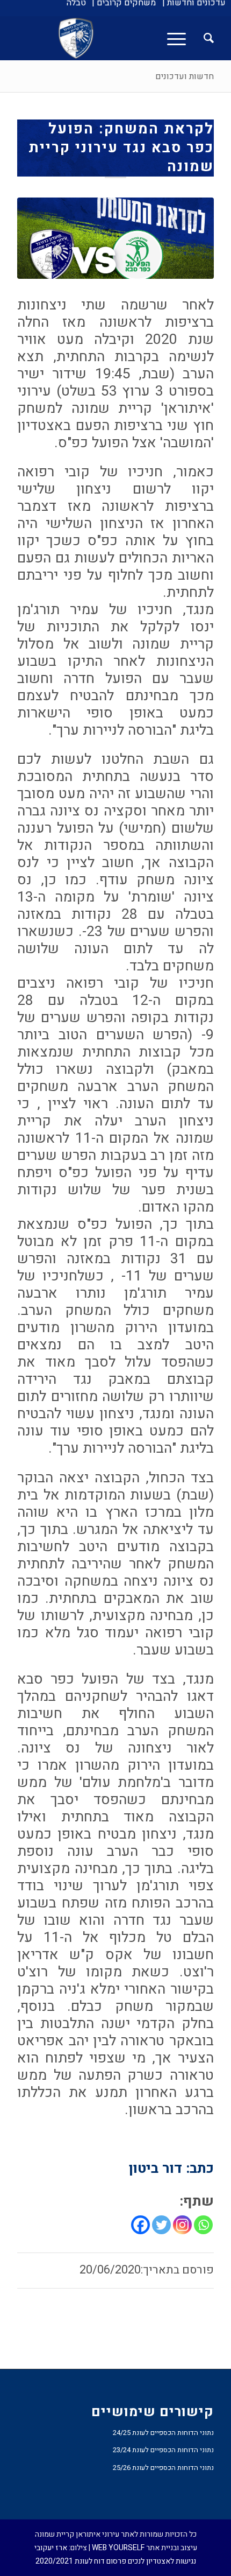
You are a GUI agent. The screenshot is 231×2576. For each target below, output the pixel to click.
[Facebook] (140, 2225)
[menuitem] (194, 3)
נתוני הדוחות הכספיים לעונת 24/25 (163, 2433)
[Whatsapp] (203, 2225)
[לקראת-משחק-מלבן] (115, 238)
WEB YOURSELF (118, 2548)
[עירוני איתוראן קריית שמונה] (135, 38)
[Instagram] (182, 2225)
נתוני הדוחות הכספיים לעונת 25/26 (163, 2468)
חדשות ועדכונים (185, 76)
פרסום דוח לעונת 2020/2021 (81, 2561)
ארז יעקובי (51, 2548)
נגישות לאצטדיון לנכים (162, 2561)
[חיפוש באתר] (203, 38)
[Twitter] (161, 2225)
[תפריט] (180, 38)
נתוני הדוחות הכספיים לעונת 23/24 (163, 2450)
